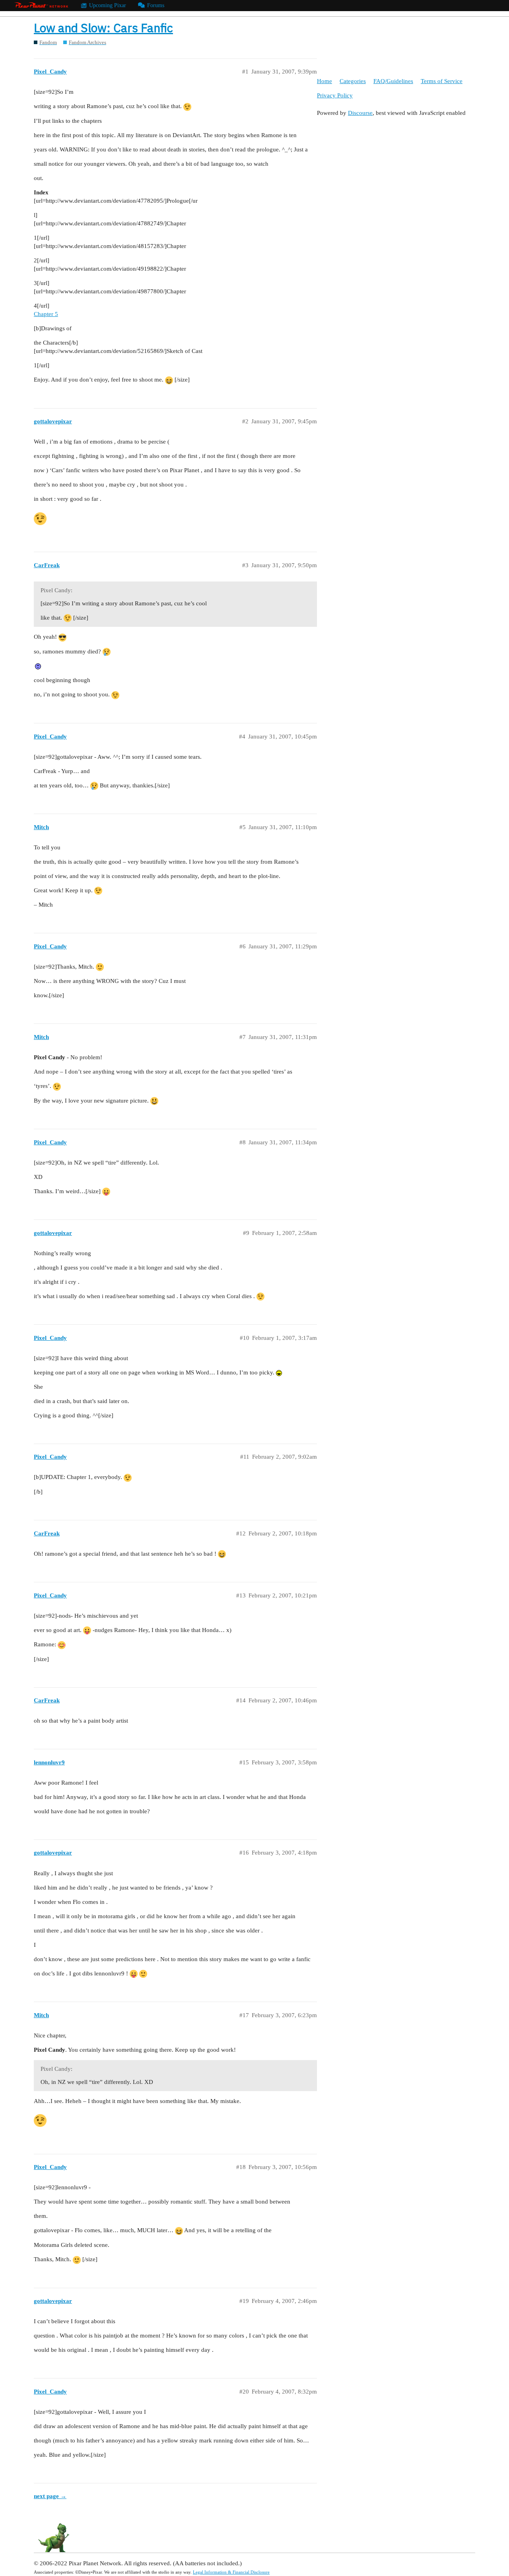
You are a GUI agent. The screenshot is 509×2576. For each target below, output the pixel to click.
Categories (353, 81)
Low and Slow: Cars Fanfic (103, 28)
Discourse (360, 113)
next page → (50, 2496)
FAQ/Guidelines (393, 81)
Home (324, 81)
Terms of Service (442, 81)
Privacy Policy (335, 95)
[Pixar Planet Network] (41, 6)
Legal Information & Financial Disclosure (231, 2572)
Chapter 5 (46, 314)
